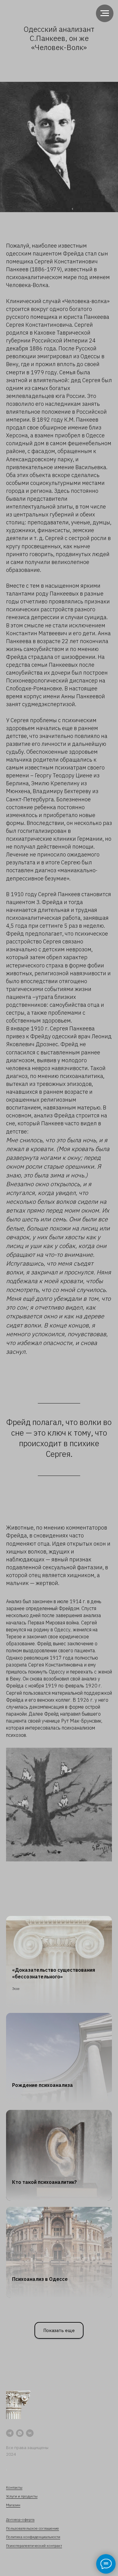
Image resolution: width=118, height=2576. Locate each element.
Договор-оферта (20, 2519)
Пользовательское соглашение (33, 2528)
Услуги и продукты (22, 2496)
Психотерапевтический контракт (34, 2546)
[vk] (30, 2433)
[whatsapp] (20, 2433)
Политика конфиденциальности (33, 2537)
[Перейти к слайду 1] (59, 1852)
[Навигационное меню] (105, 13)
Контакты (14, 2487)
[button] (59, 2330)
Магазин (13, 2505)
